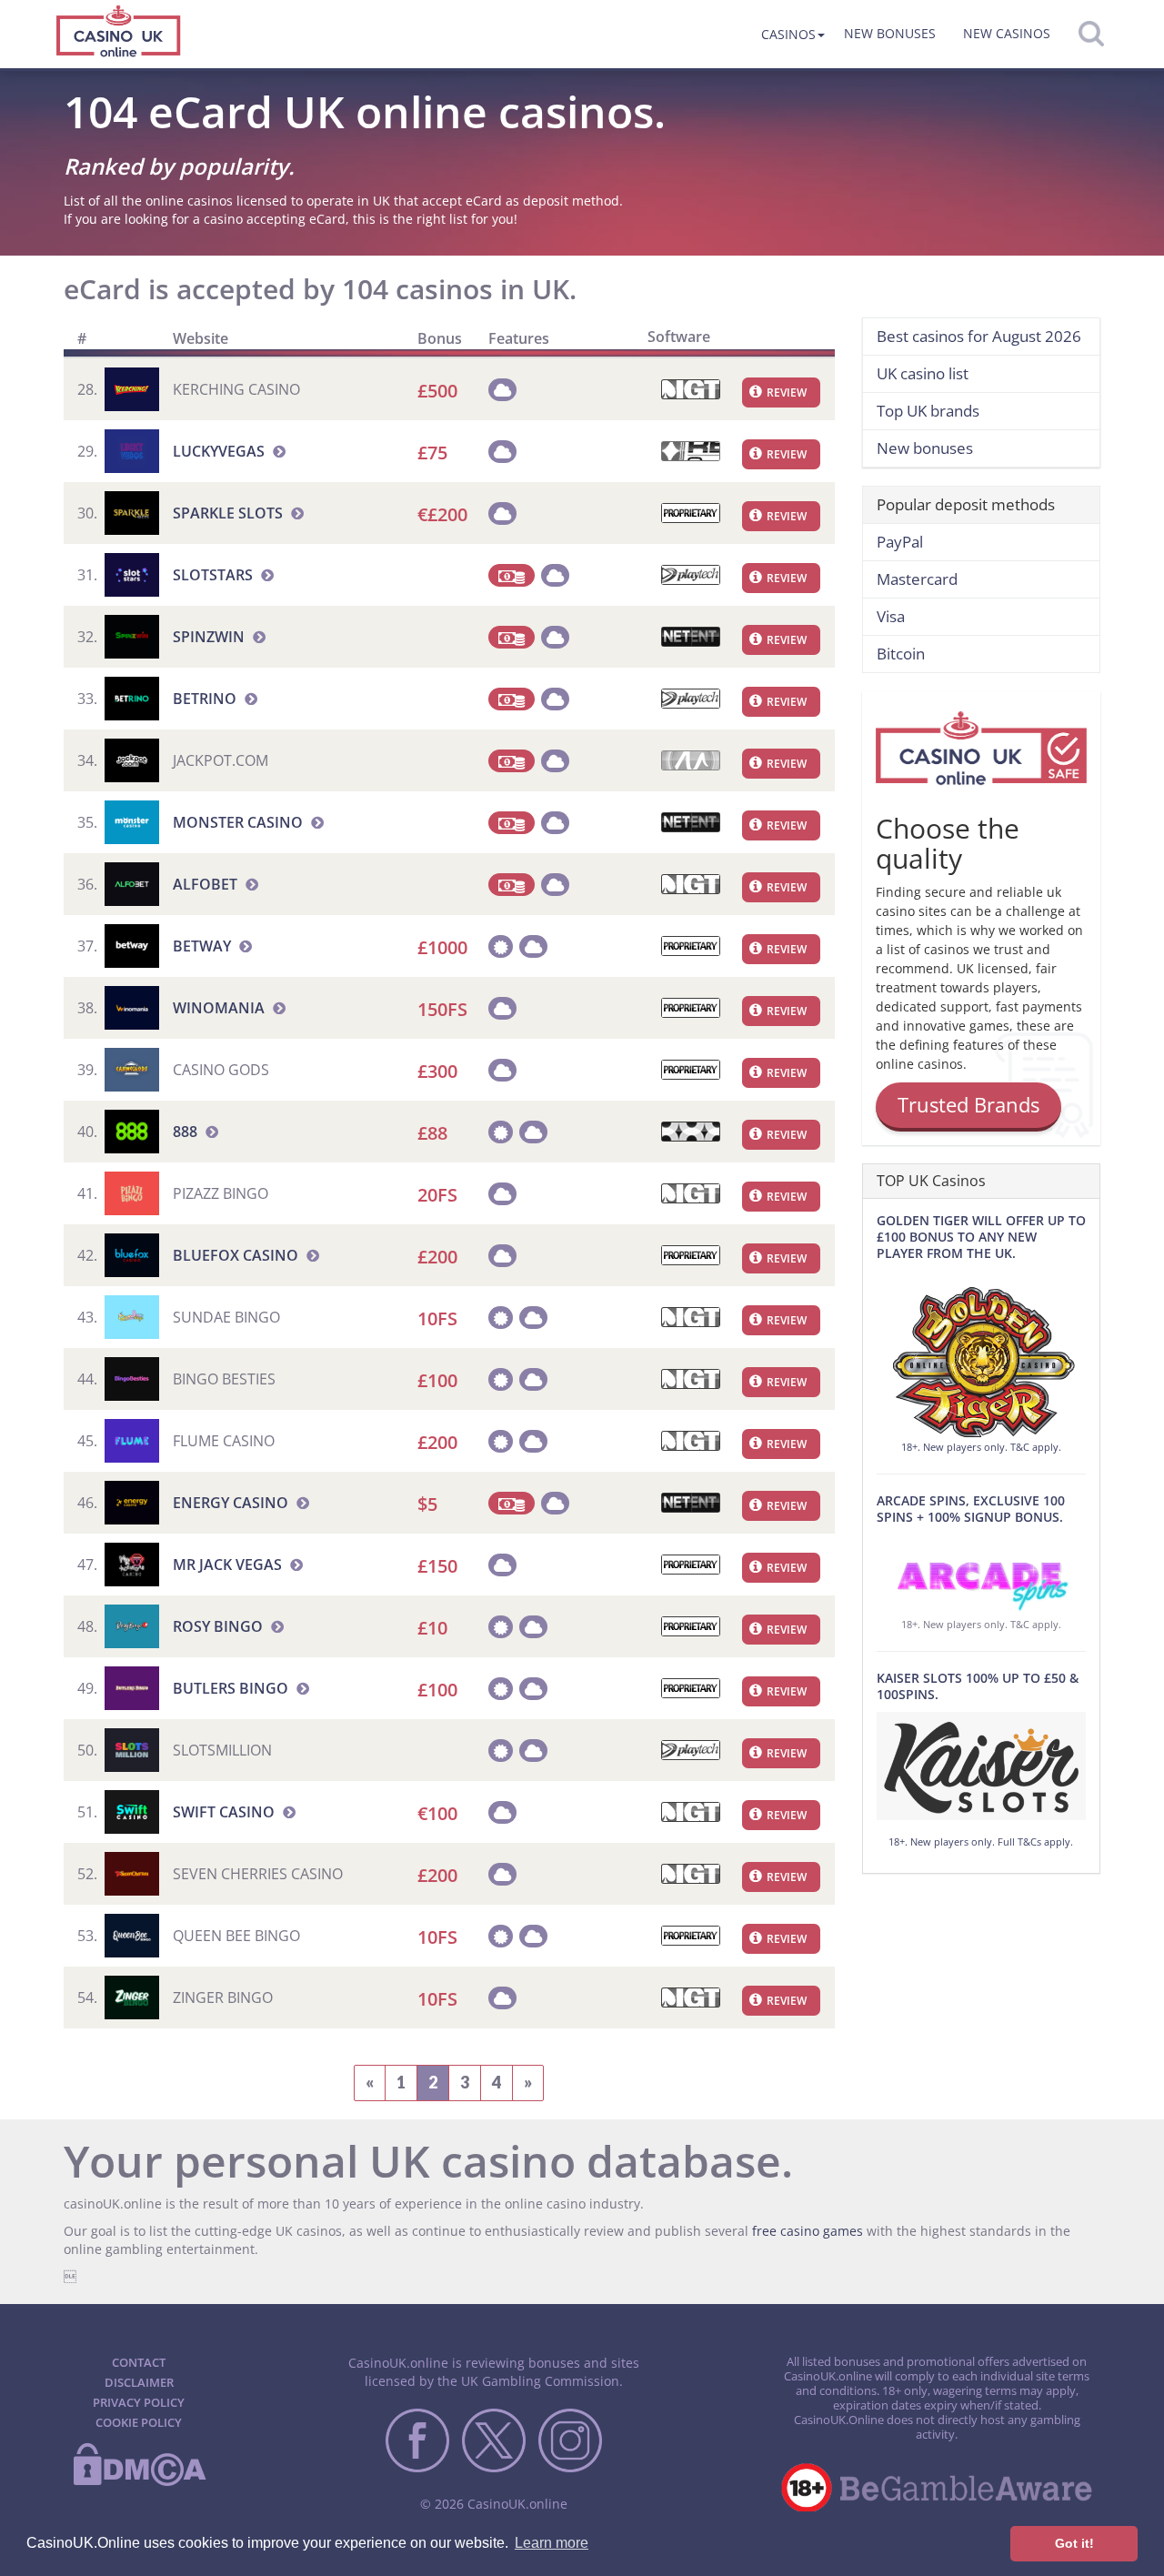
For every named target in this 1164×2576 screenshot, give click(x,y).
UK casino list (923, 373)
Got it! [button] (1074, 2543)
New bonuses (890, 33)
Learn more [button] (552, 2543)
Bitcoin (901, 654)
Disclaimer (139, 2382)
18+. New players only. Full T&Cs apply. (981, 1841)
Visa (891, 616)
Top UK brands (928, 411)
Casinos (788, 34)
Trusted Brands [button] (968, 1104)
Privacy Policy (139, 2402)
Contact (139, 2362)
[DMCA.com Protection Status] (139, 2482)
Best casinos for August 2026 (979, 336)
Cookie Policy (139, 2422)
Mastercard (917, 579)
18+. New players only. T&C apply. (981, 1447)
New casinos (1007, 33)
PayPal (900, 542)
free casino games (808, 2231)
